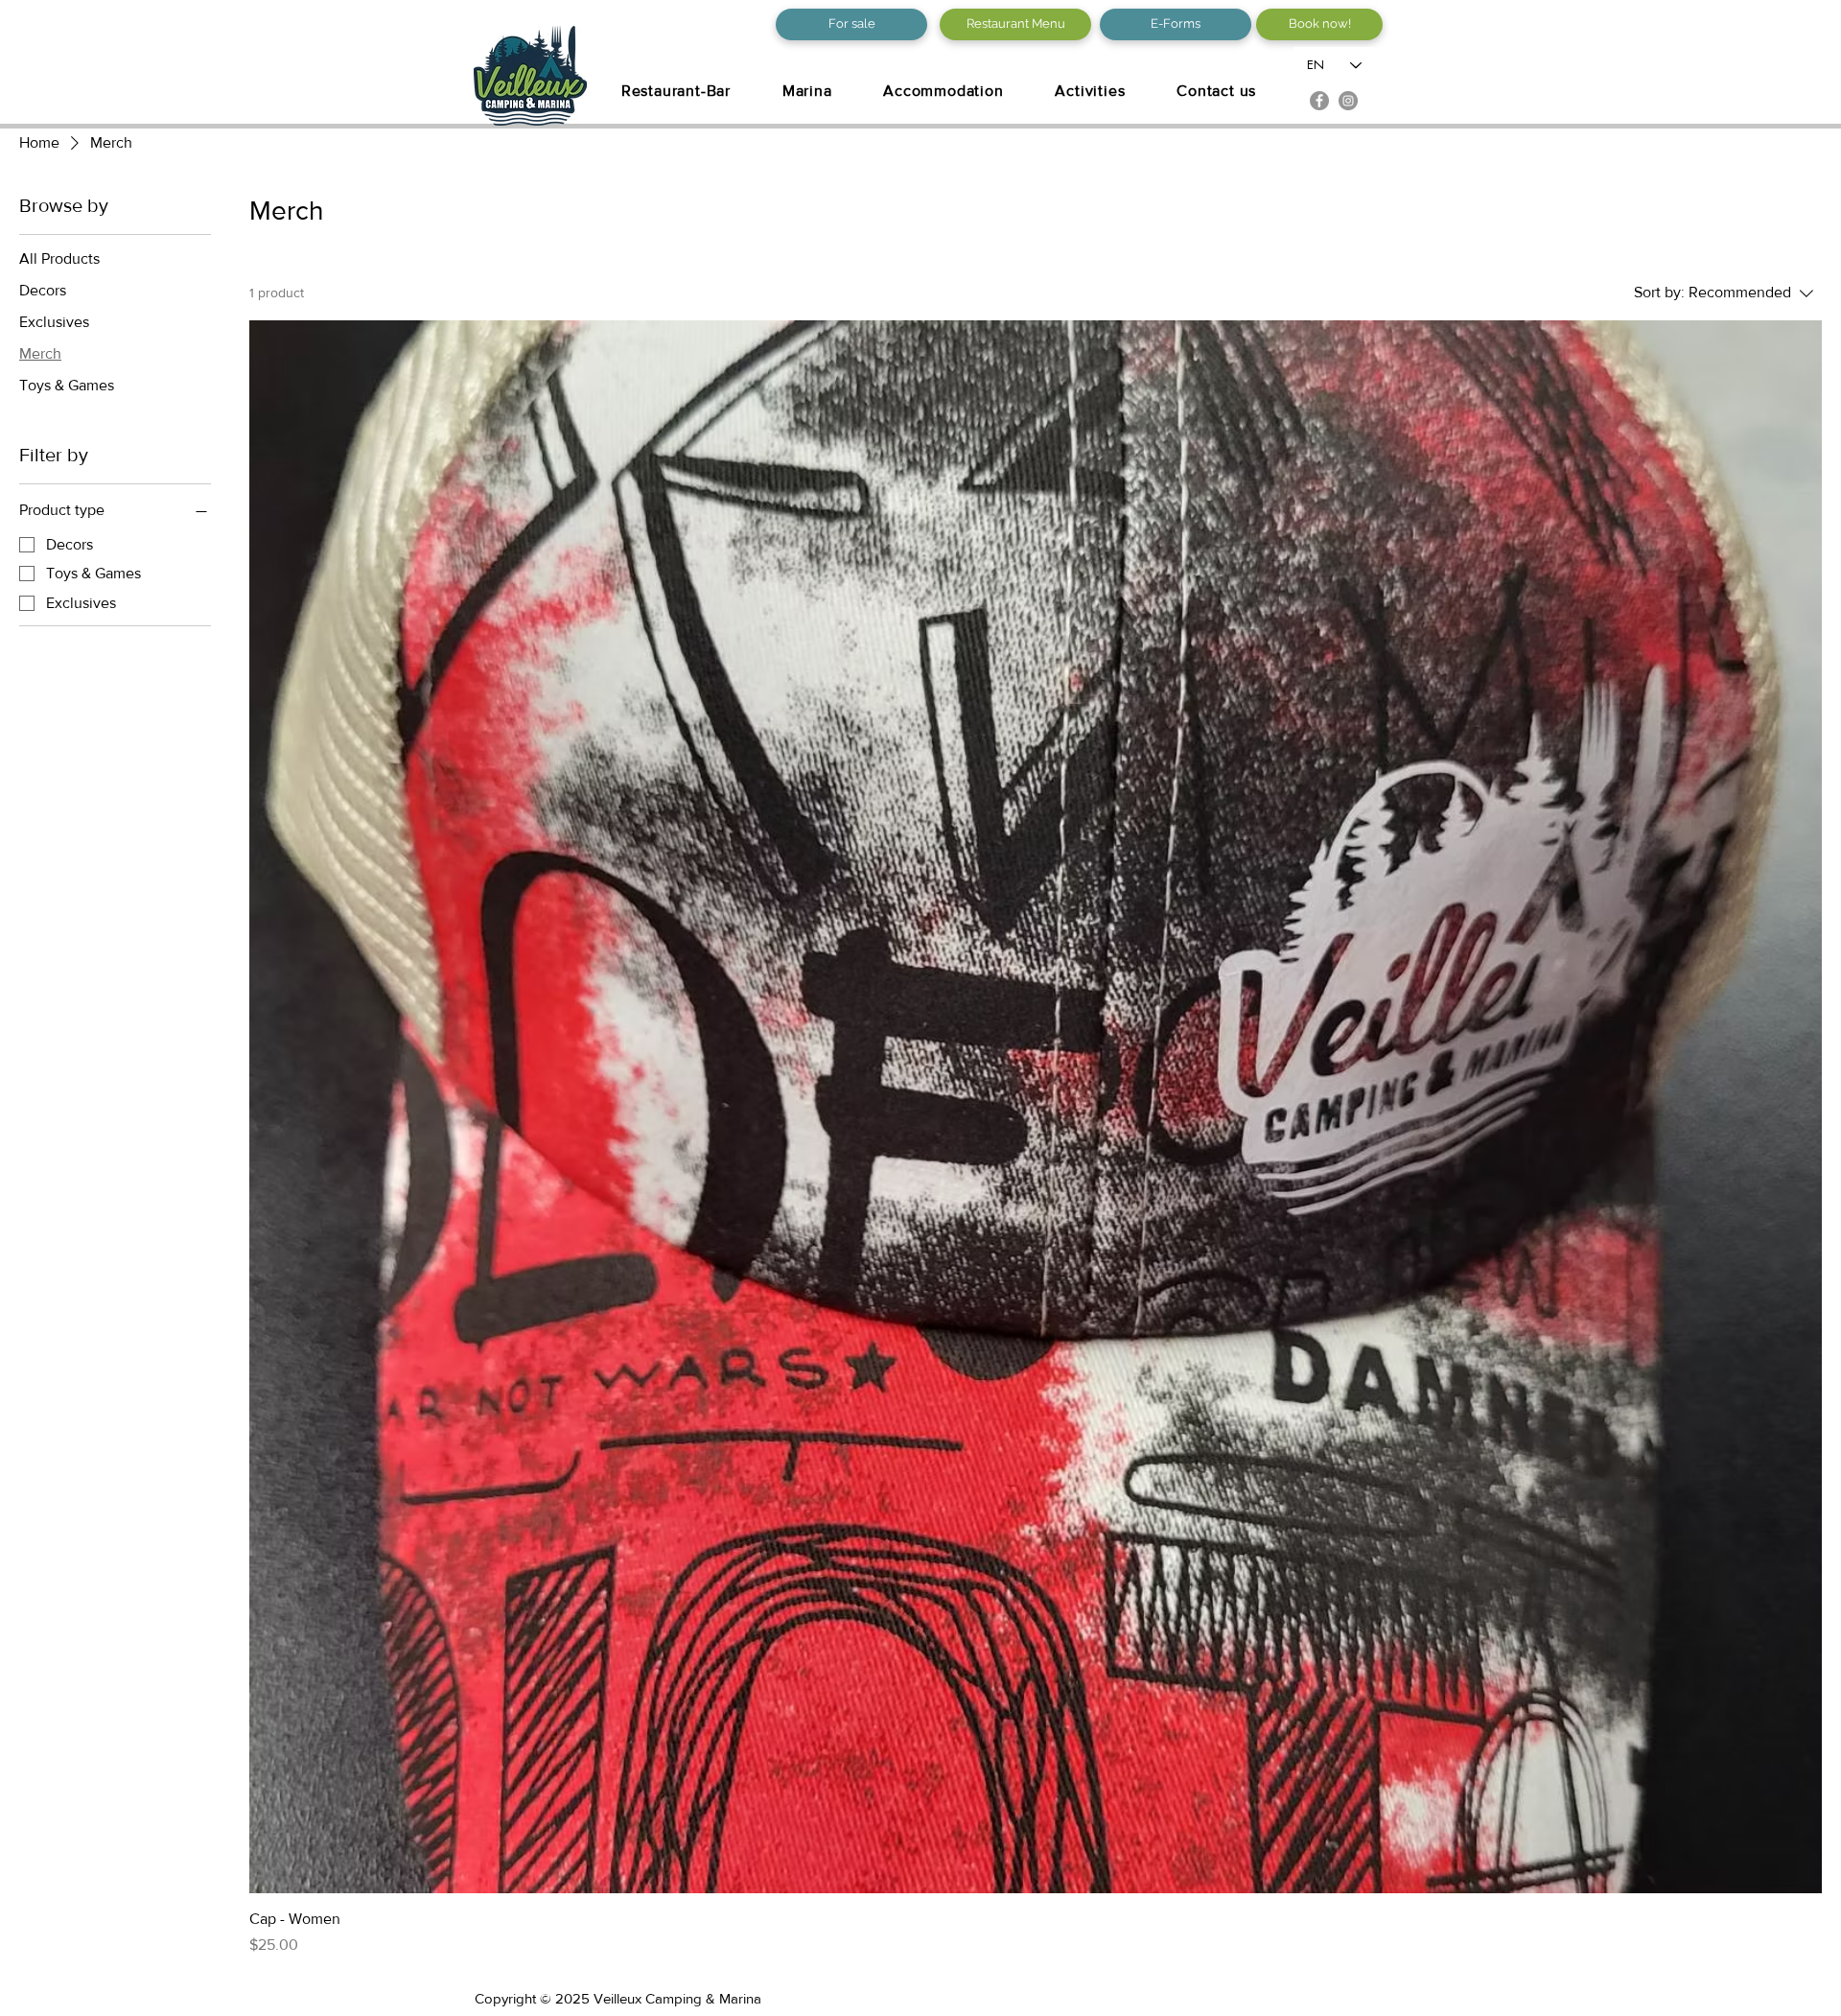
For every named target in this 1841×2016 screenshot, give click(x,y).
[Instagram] (1348, 101)
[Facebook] (1319, 101)
